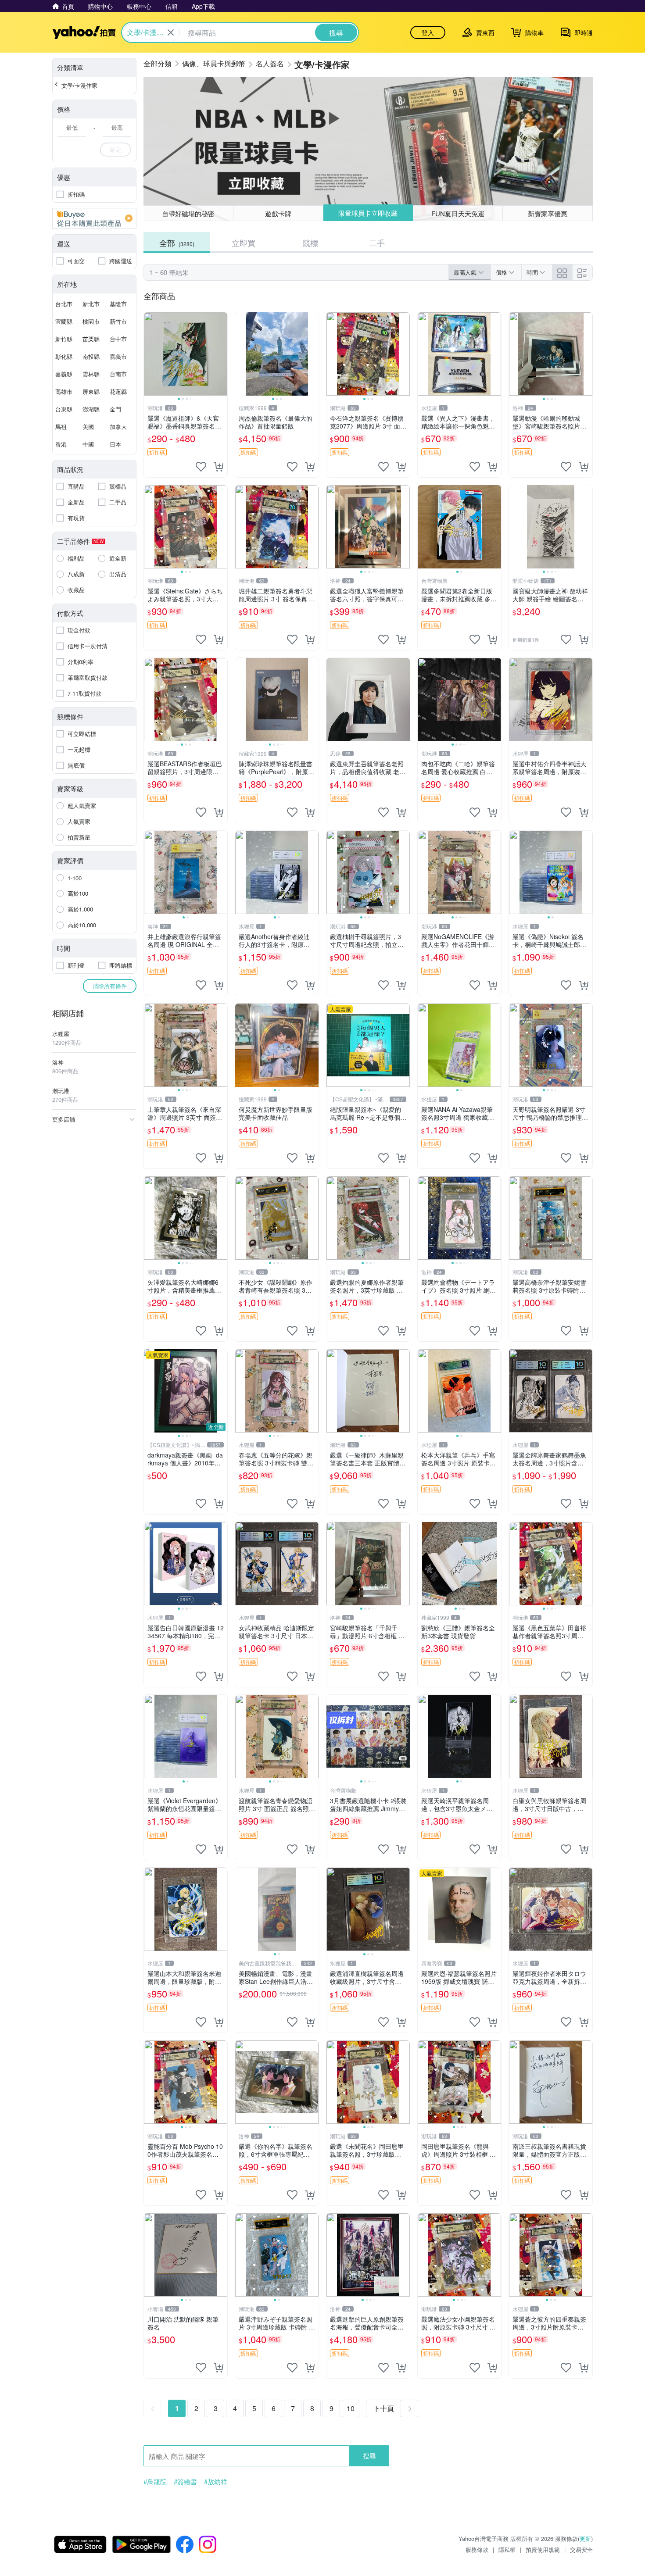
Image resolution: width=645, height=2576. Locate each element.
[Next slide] (222, 354)
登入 (428, 32)
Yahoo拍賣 (84, 32)
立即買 (244, 243)
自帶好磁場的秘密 (188, 213)
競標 (310, 243)
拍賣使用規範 (543, 2549)
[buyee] (94, 218)
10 (351, 2408)
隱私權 (507, 2549)
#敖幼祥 (216, 2482)
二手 (377, 243)
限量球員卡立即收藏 (368, 213)
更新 (585, 2538)
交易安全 (581, 2549)
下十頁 (383, 2408)
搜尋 (369, 2456)
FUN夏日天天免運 (458, 213)
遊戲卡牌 (278, 213)
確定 (115, 149)
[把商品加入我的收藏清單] (201, 467)
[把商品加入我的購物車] (219, 467)
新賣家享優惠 (548, 213)
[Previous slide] (150, 354)
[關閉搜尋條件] (171, 32)
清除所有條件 (110, 986)
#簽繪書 (185, 2482)
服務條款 (477, 2549)
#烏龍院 (155, 2482)
